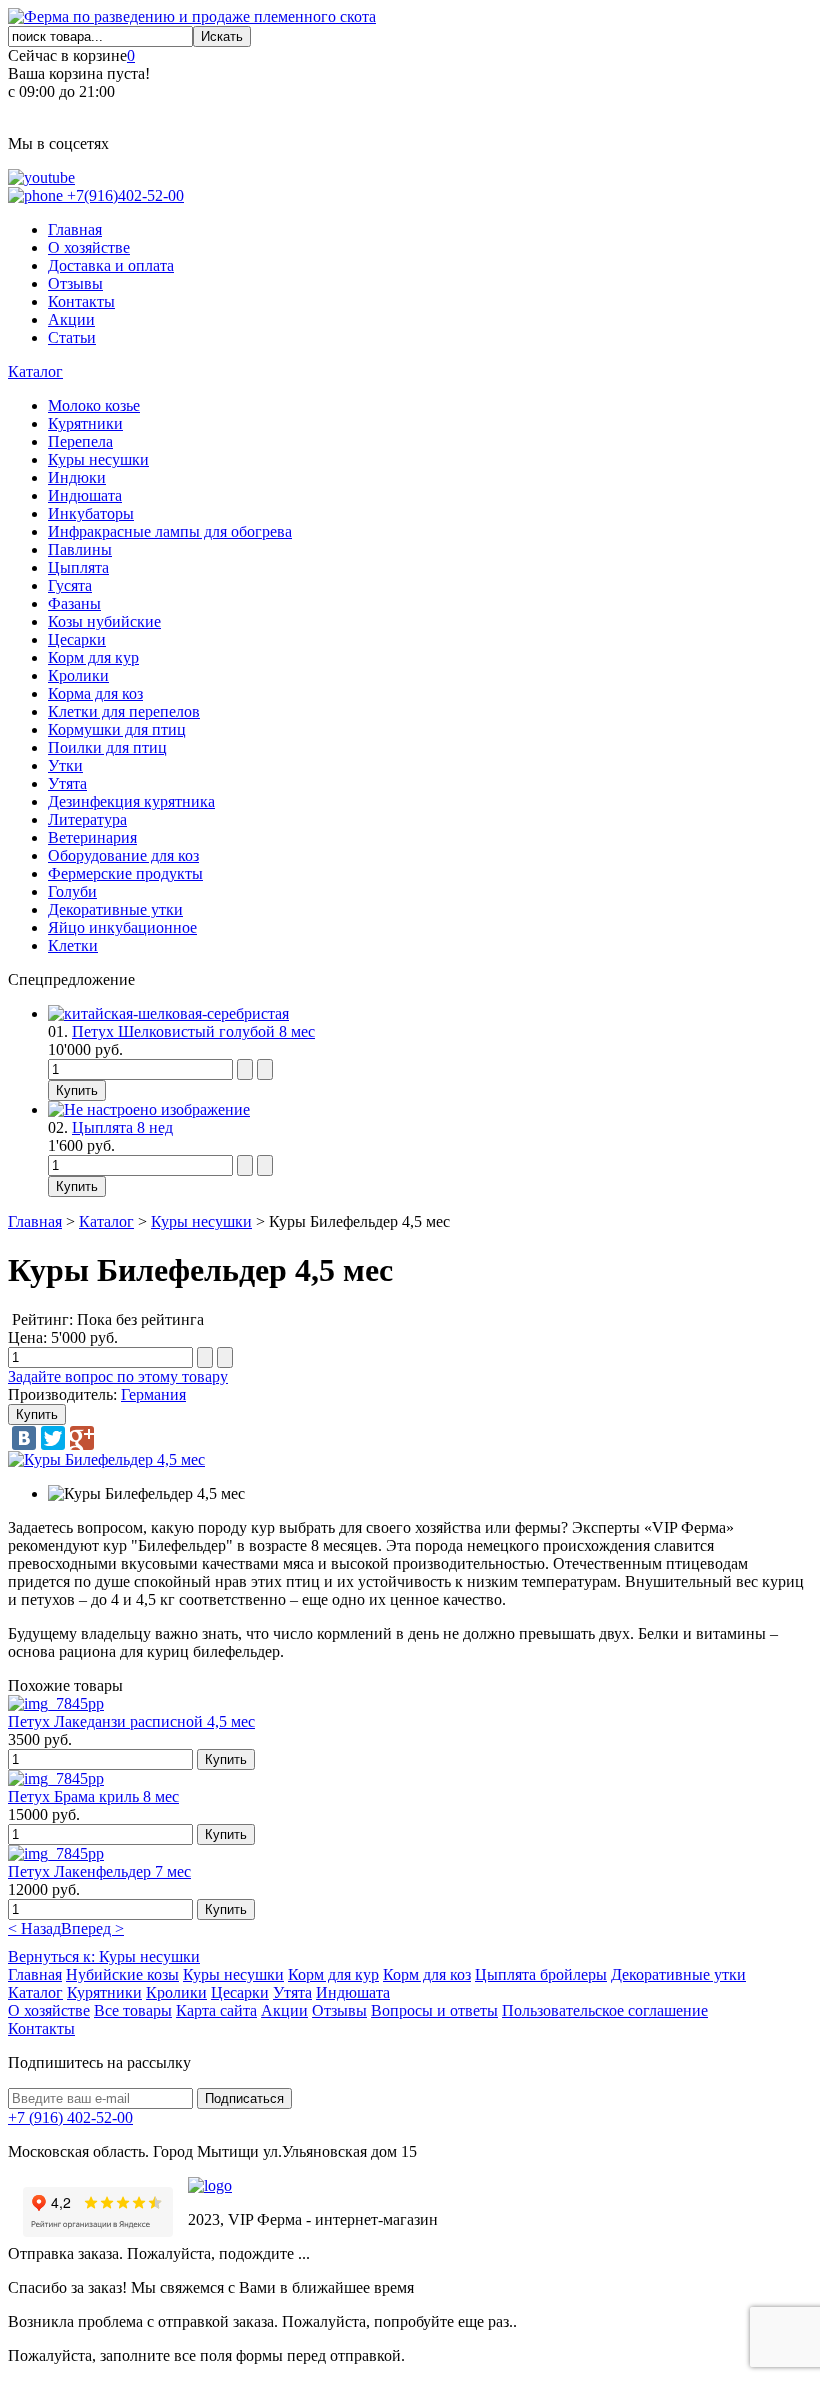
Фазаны (74, 603)
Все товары (133, 2010)
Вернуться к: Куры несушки (104, 1956)
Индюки (77, 477)
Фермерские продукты (125, 873)
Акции (71, 319)
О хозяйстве (89, 247)
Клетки (73, 945)
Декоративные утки (115, 909)
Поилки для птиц (107, 747)
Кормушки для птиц (117, 729)
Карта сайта (216, 2010)
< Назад (34, 1928)
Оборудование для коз (123, 855)
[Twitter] (53, 1438)
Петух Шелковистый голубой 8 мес (193, 1031)
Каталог (35, 371)
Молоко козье (94, 405)
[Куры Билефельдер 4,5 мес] (106, 1459)
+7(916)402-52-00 (123, 195)
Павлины (80, 549)
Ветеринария (92, 837)
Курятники (85, 423)
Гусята (70, 585)
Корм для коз (427, 1974)
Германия (153, 1394)
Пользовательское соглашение (605, 2010)
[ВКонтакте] (24, 1438)
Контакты (81, 301)
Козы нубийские (104, 621)
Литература (87, 819)
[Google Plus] (82, 1438)
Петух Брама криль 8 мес (93, 1796)
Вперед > (92, 1928)
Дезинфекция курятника (131, 801)
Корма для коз (95, 693)
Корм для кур (93, 657)
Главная (75, 229)
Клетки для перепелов (124, 711)
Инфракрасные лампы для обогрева (170, 531)
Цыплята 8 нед (122, 1127)
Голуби (72, 891)
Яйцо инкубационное (122, 927)
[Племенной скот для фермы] (192, 16)
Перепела (80, 441)
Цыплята (78, 567)
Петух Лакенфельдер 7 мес (99, 1871)
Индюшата (85, 495)
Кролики (78, 675)
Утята (67, 783)
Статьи (72, 337)
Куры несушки (98, 459)
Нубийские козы (122, 1974)
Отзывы (75, 283)
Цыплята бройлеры (541, 1974)
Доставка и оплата (111, 265)
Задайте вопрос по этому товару (118, 1376)
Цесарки (77, 639)
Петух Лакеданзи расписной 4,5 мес (131, 1721)
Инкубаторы (91, 513)
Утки (65, 765)
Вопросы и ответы (434, 2010)
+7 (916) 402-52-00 (70, 2117)
